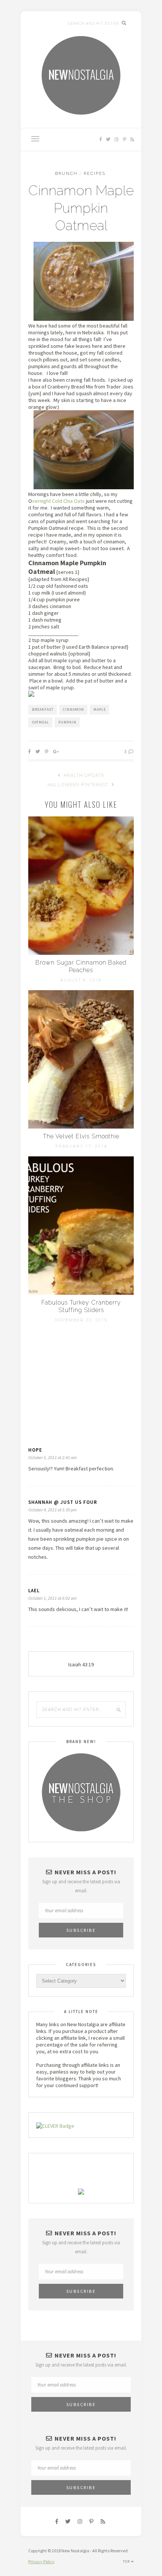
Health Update (83, 775)
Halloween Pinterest (79, 785)
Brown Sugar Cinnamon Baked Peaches (81, 966)
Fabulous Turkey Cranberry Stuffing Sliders (81, 1306)
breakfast (43, 709)
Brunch (66, 174)
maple (100, 709)
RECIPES (95, 174)
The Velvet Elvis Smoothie (81, 1136)
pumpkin (67, 722)
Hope (35, 1450)
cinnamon (73, 709)
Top (127, 2562)
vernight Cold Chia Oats (58, 501)
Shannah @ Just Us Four (63, 1502)
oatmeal (40, 722)
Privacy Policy (41, 2562)
